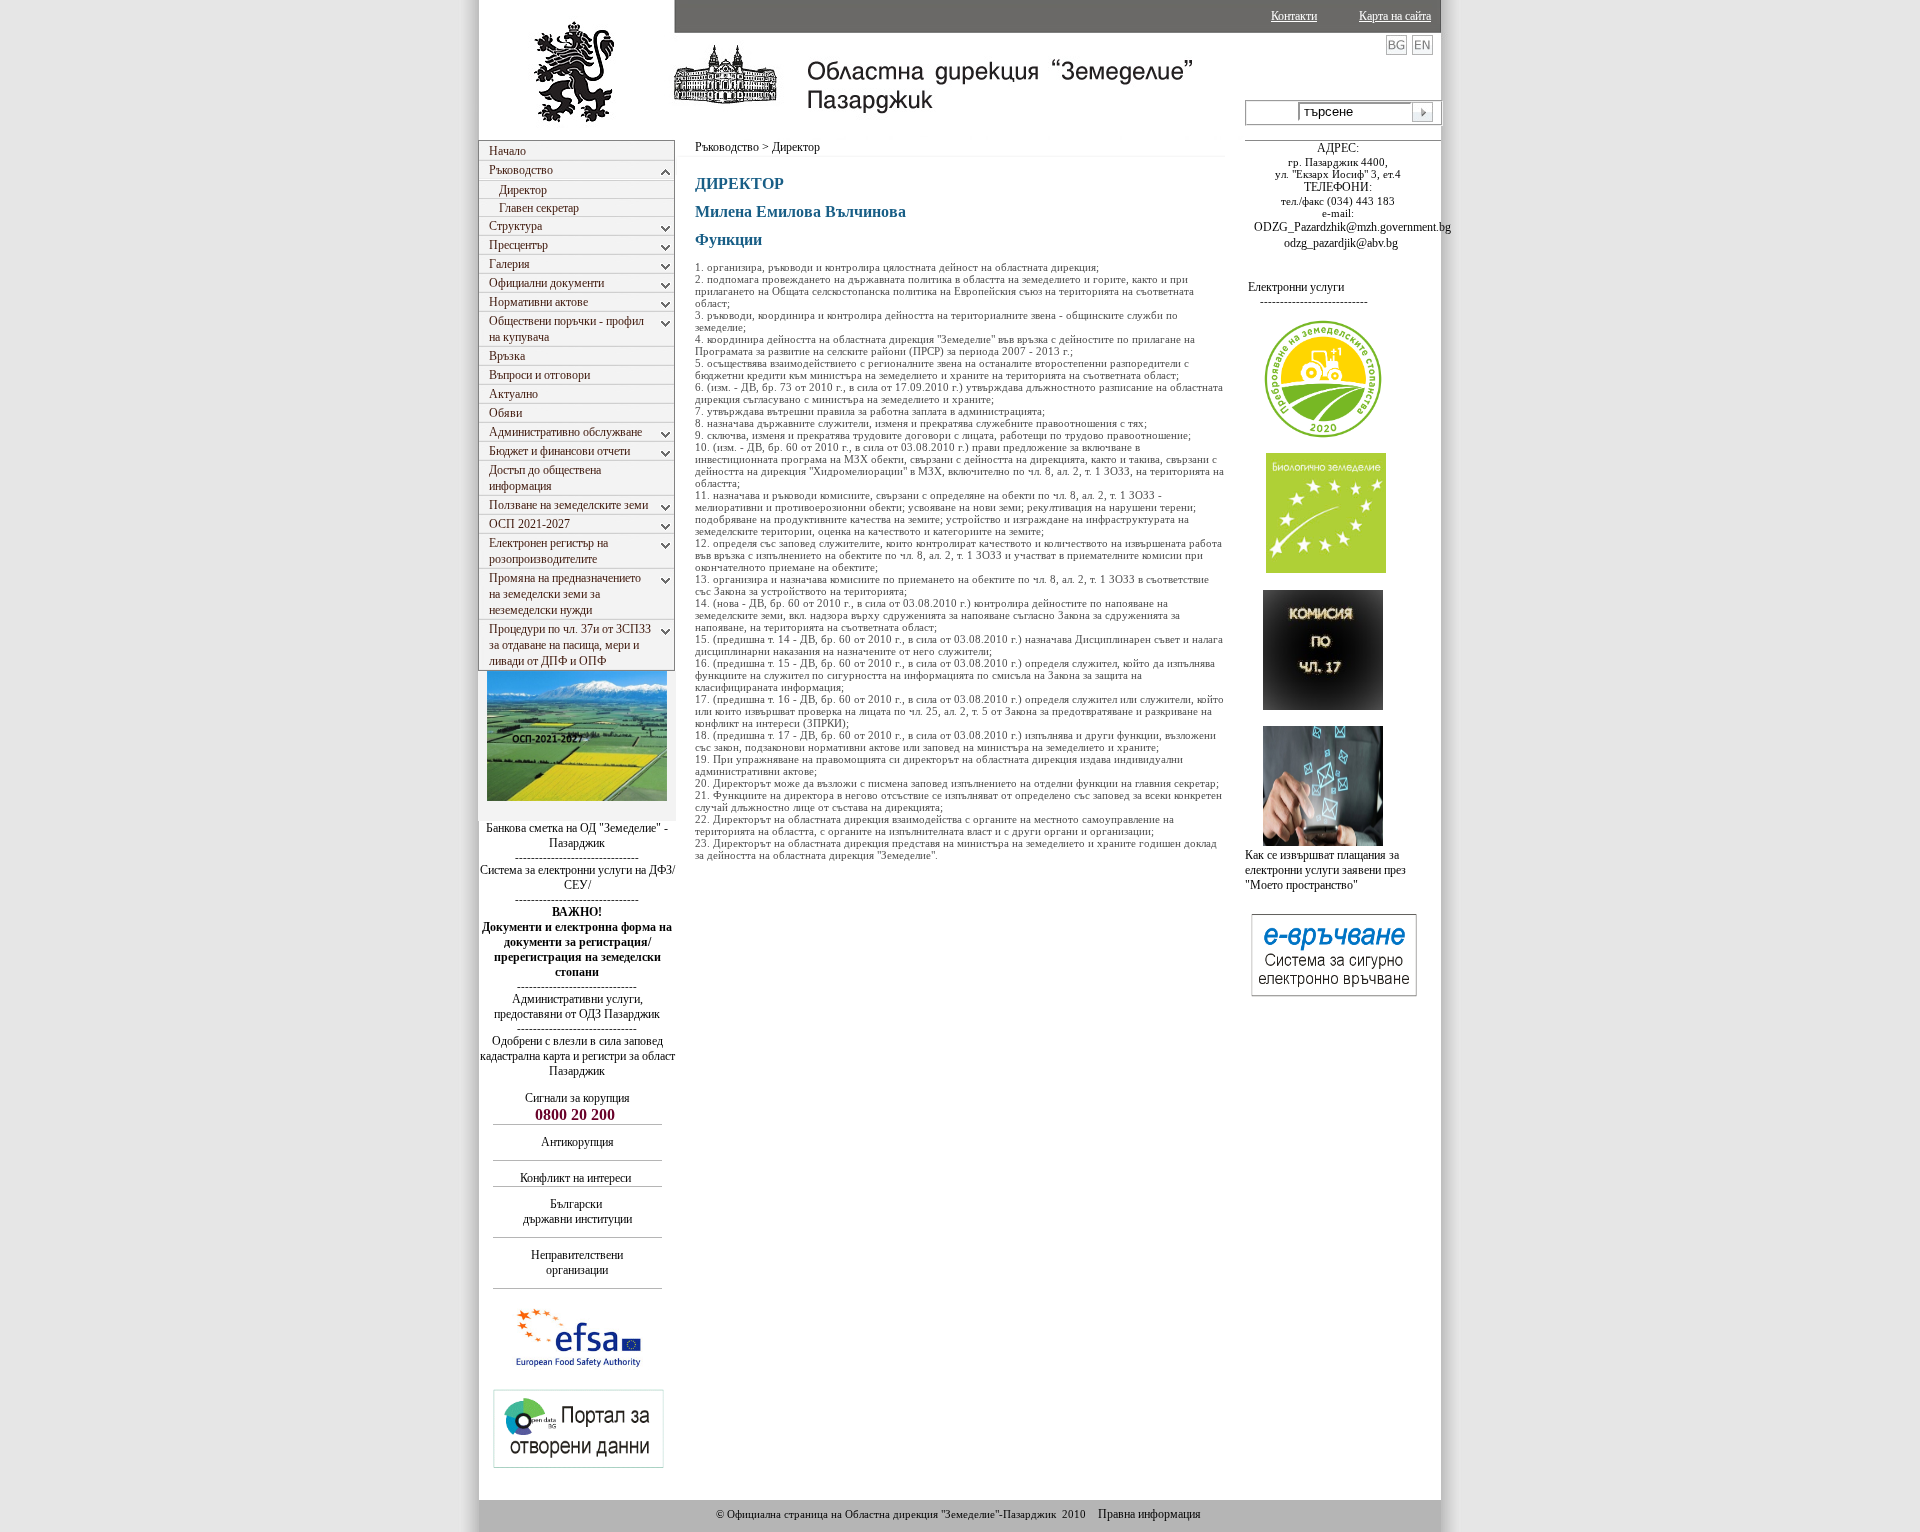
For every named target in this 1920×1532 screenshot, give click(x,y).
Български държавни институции (577, 1211)
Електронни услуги (1296, 287)
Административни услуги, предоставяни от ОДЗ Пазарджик (577, 1006)
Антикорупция (577, 1142)
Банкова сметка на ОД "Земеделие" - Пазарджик (577, 835)
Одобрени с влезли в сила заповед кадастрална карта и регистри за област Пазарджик (577, 1056)
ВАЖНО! (577, 912)
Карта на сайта (1395, 16)
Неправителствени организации (577, 1262)
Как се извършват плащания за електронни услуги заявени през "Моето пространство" (1325, 870)
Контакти (1294, 16)
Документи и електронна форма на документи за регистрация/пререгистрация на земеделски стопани (577, 949)
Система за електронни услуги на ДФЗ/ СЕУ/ (577, 877)
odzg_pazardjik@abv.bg (1341, 243)
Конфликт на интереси (575, 1178)
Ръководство (728, 147)
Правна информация (1149, 1514)
